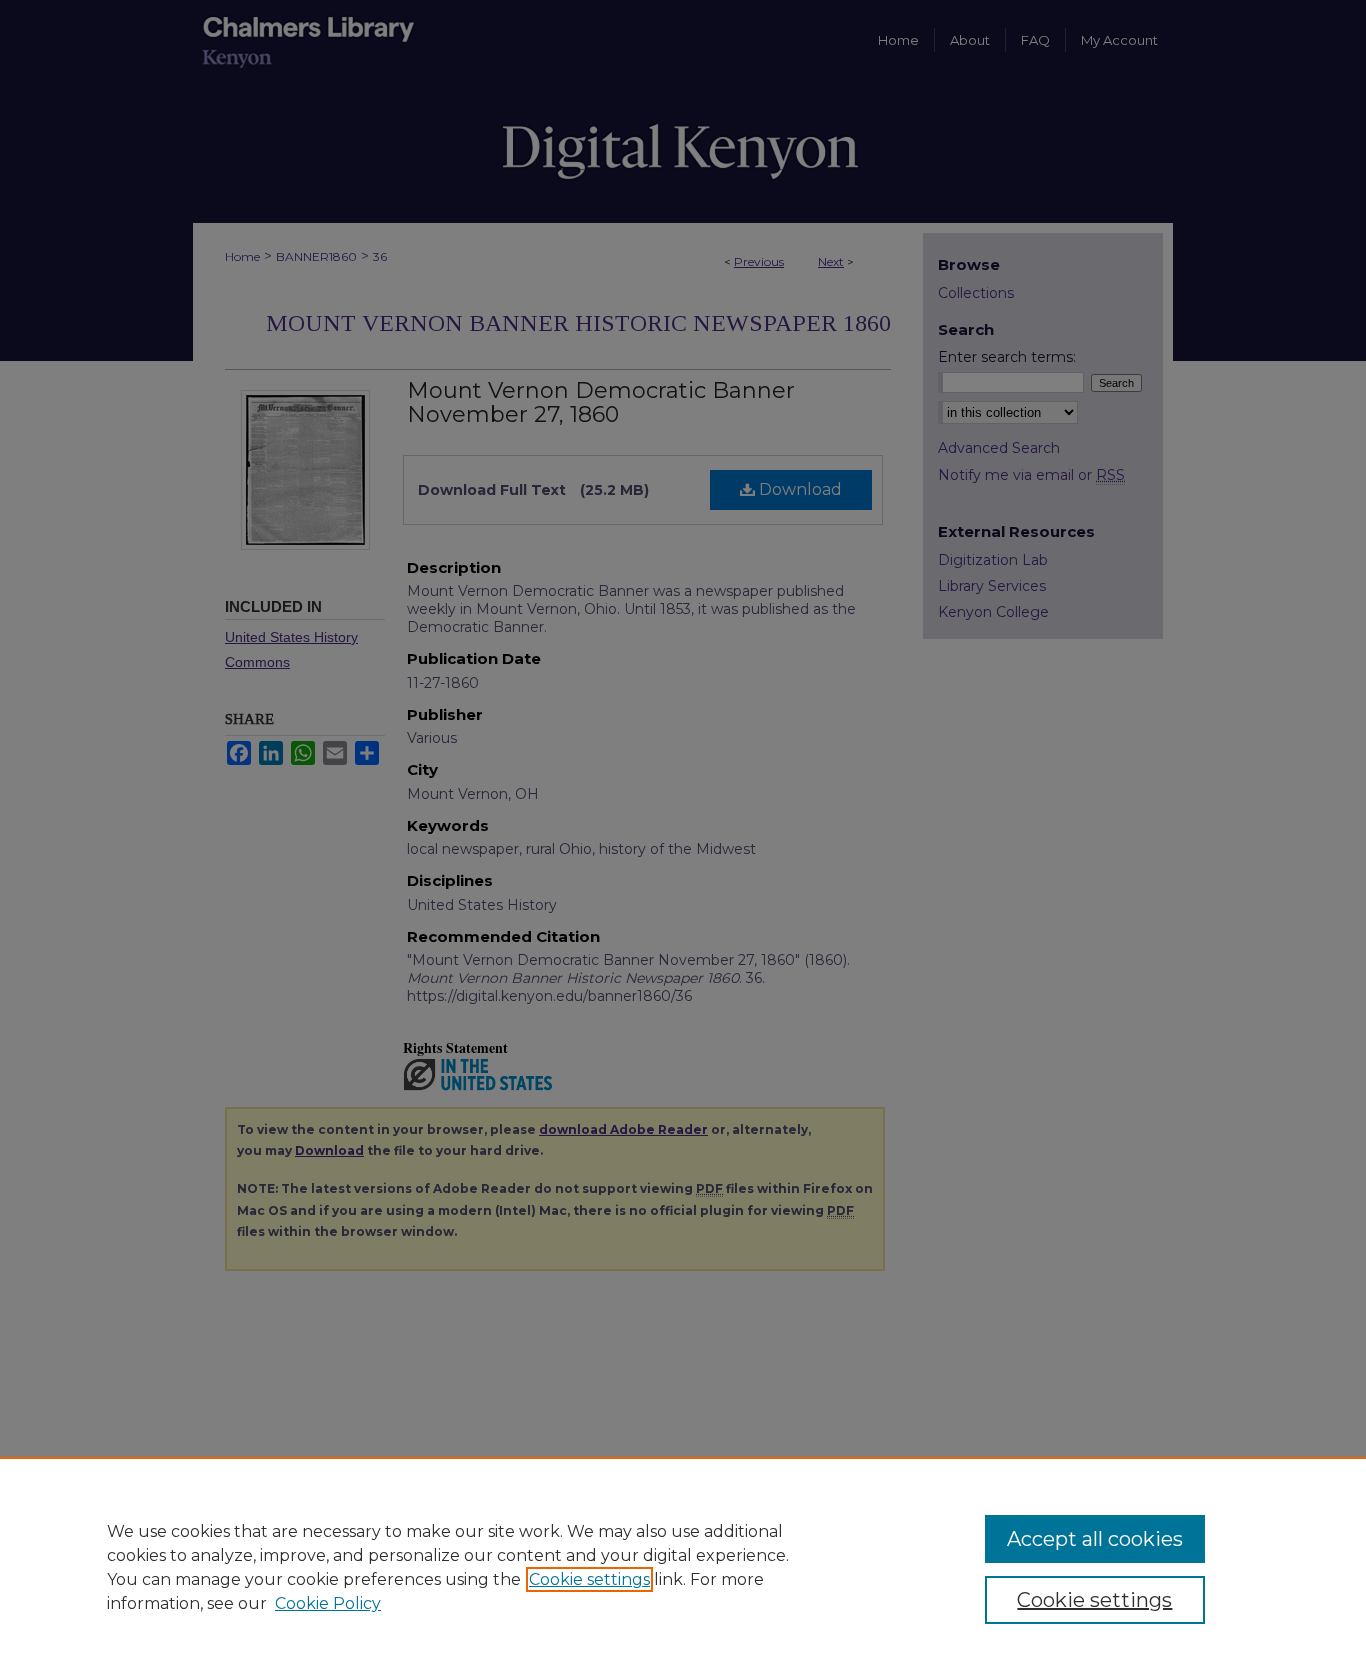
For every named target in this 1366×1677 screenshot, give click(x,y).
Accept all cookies (1095, 1539)
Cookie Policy (328, 1603)
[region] (683, 1567)
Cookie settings (589, 1579)
